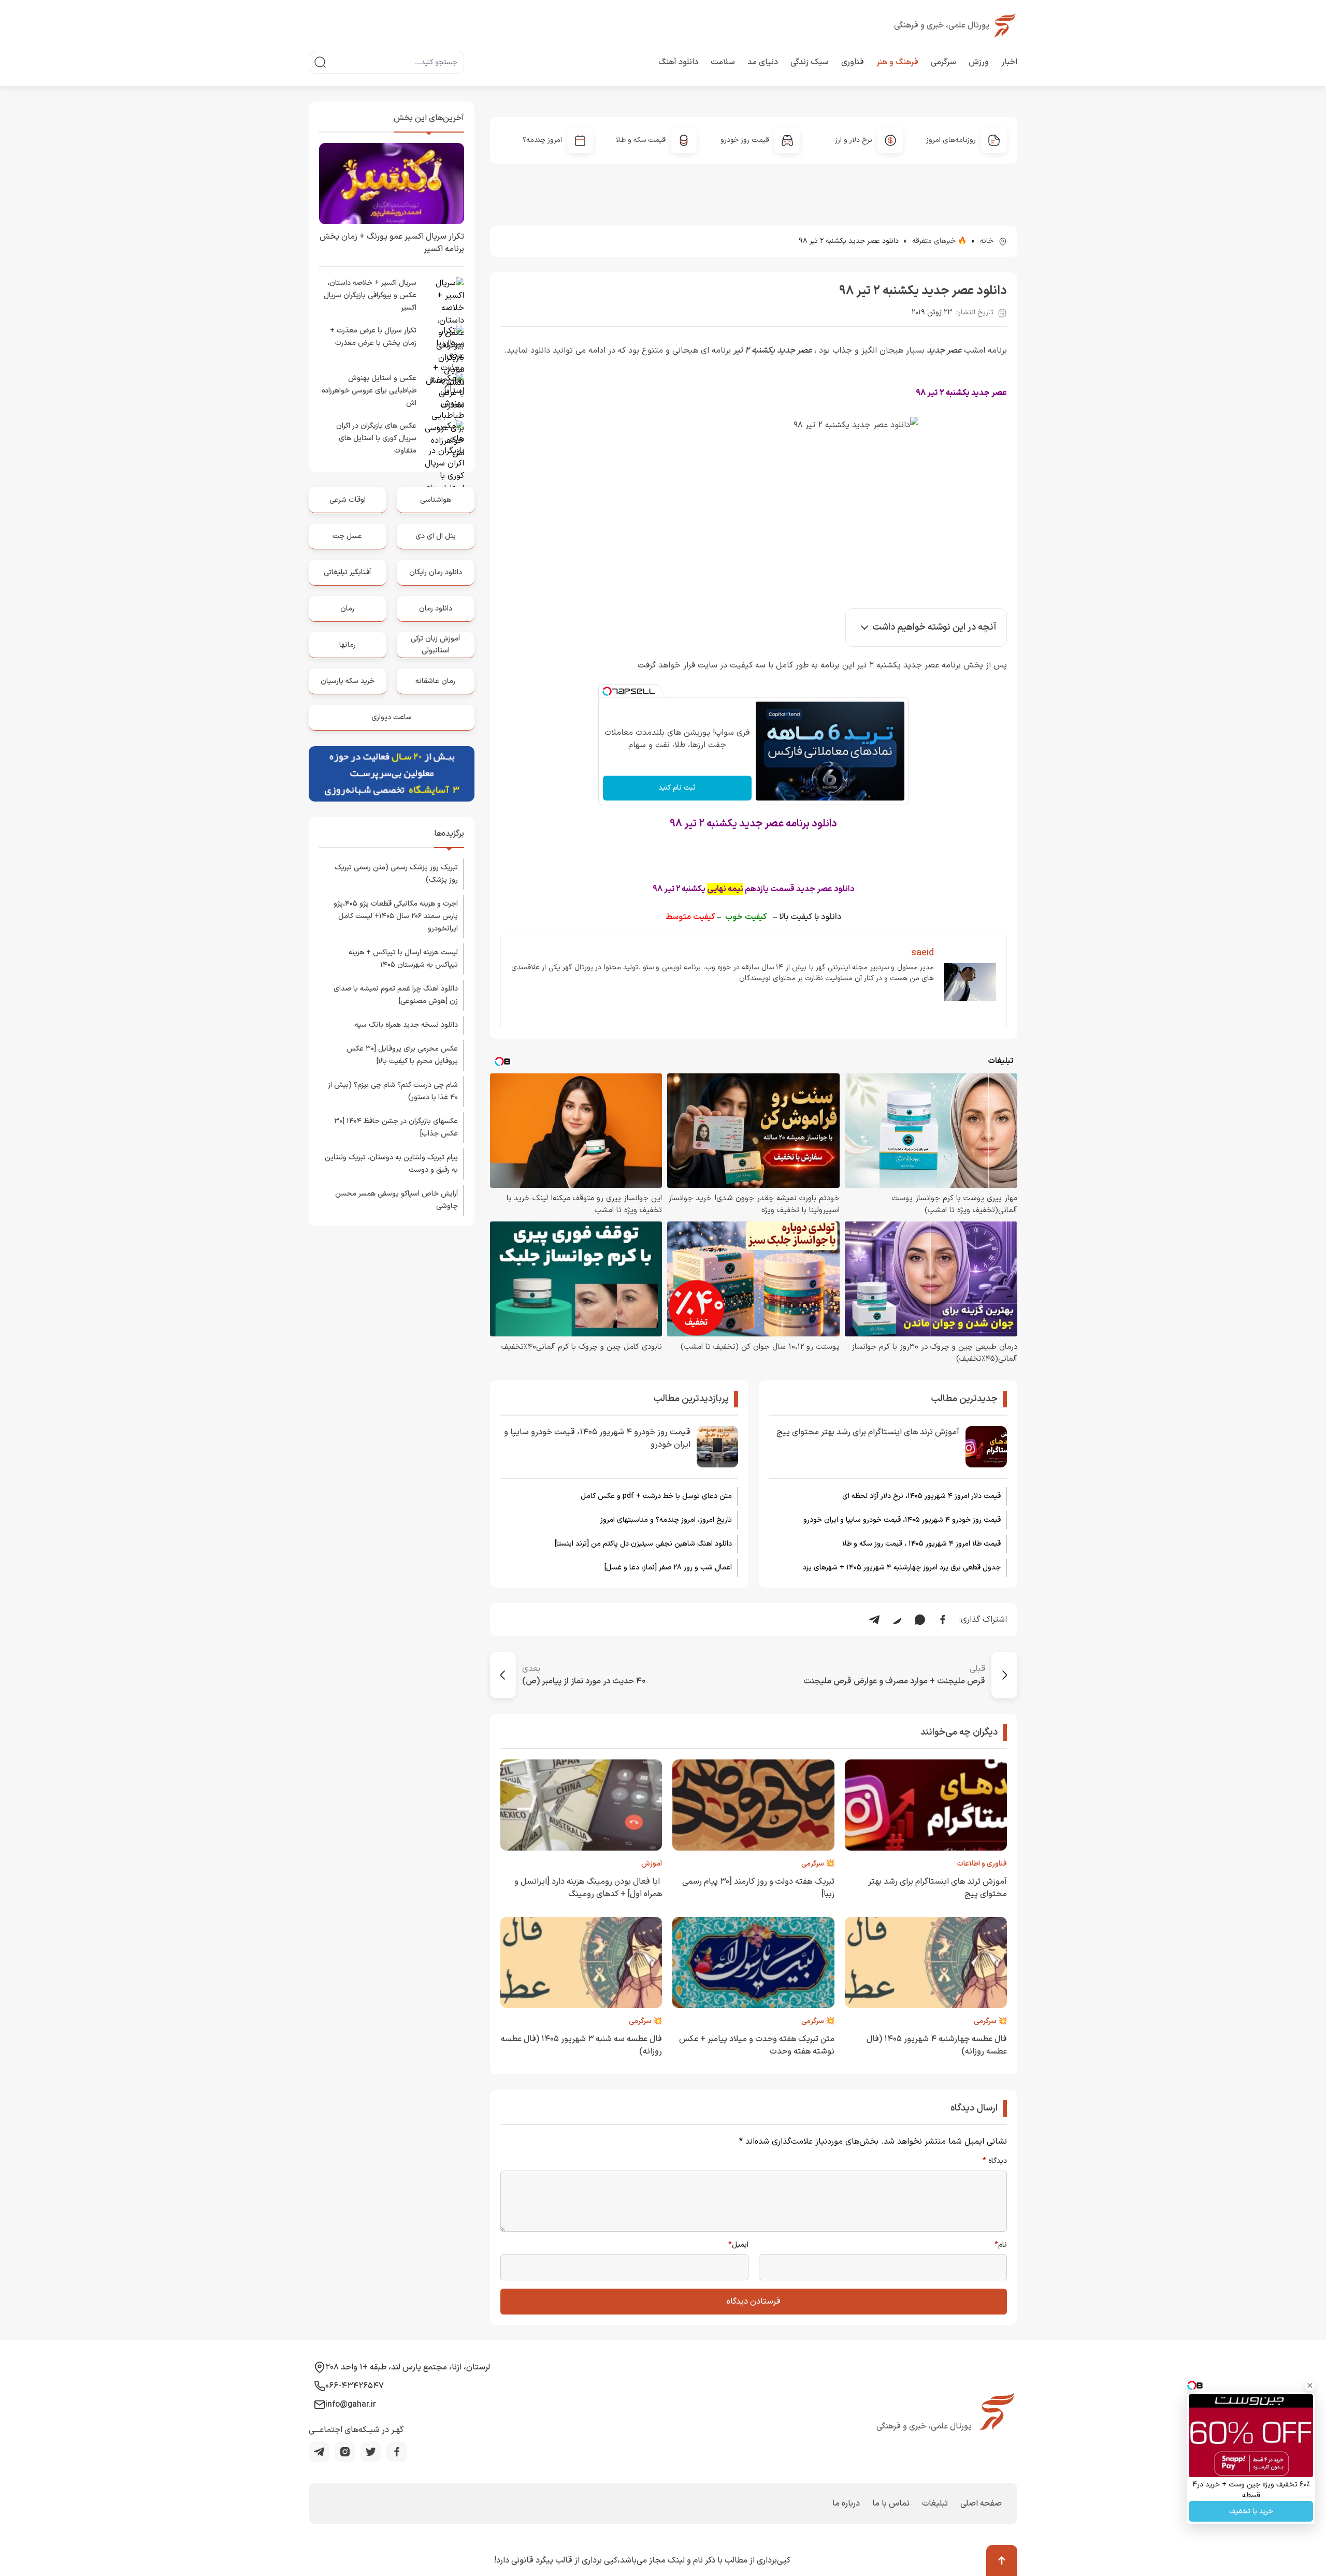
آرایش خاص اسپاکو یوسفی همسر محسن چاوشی (397, 1200)
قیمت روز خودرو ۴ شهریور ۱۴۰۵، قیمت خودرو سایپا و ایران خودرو (902, 1520)
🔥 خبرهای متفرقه (939, 241)
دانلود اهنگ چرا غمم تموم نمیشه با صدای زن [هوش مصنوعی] (396, 995)
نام (1001, 2245)
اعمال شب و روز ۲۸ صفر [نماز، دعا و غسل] (668, 1568)
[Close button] (1310, 2385)
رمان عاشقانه (435, 681)
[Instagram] (345, 2452)
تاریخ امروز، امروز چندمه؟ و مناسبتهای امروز (666, 1520)
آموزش (652, 1864)
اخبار (1009, 62)
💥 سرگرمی (818, 1864)
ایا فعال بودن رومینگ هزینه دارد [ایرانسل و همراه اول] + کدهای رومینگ (588, 1888)
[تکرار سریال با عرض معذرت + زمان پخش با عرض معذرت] (443, 345)
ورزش (979, 62)
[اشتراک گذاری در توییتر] (897, 1620)
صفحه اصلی (981, 2504)
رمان (347, 609)
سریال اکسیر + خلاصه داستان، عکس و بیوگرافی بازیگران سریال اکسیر (370, 295)
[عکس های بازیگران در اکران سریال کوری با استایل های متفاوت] (443, 441)
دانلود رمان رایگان (436, 572)
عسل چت (347, 536)
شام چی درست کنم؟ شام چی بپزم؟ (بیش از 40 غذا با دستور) (393, 1091)
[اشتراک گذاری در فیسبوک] (943, 1620)
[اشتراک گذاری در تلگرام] (874, 1620)
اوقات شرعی (348, 500)
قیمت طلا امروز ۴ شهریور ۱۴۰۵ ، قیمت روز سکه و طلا (921, 1544)
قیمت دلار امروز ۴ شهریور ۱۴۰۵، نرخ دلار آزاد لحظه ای (921, 1496)
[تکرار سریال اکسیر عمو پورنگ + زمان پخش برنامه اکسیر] (392, 184)
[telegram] (319, 2452)
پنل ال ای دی (436, 536)
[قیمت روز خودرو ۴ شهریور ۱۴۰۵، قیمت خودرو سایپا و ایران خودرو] (717, 1447)
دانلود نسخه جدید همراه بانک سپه (406, 1025)
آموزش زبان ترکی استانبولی (435, 644)
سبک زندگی (810, 62)
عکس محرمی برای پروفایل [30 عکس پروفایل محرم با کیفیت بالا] (402, 1055)
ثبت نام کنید (677, 788)
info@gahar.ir (351, 2405)
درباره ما (846, 2504)
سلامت (723, 62)
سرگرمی (943, 62)
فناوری (853, 62)
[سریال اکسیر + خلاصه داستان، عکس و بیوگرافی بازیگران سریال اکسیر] (443, 298)
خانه (987, 241)
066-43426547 (355, 2386)
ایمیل (738, 2245)
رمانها (348, 645)
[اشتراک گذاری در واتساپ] (920, 1620)
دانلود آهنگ (678, 62)
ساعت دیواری (392, 717)
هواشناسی (436, 500)
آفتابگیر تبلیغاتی (347, 572)
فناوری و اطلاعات (982, 1864)
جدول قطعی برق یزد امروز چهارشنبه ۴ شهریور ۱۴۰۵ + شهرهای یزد (902, 1568)
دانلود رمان (436, 609)
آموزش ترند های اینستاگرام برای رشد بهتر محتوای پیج (868, 1432)
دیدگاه (995, 2161)
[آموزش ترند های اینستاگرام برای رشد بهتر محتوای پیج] (986, 1447)
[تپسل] (607, 691)
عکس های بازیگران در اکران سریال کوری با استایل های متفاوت (376, 438)
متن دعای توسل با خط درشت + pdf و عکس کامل (656, 1496)
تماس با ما (891, 2504)
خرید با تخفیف (1251, 2512)
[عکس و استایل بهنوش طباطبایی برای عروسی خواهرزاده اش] (443, 393)
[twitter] (371, 2452)
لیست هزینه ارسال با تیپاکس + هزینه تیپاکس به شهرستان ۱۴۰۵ (403, 959)
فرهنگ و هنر (897, 62)
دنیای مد (763, 62)
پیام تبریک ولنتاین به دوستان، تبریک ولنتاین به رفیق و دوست (391, 1164)
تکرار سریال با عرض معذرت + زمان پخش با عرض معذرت (373, 337)
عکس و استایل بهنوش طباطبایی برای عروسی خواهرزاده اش (369, 391)
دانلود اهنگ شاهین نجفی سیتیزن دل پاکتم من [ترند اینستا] (643, 1544)
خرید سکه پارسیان (348, 681)
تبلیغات (935, 2504)
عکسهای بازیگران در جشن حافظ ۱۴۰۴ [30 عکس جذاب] (396, 1127)
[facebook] (397, 2452)
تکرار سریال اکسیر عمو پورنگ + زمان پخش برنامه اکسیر (392, 243)
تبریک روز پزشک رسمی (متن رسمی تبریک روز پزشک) (396, 874)
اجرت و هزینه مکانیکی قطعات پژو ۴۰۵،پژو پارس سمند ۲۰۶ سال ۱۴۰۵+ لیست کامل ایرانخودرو (396, 916)
